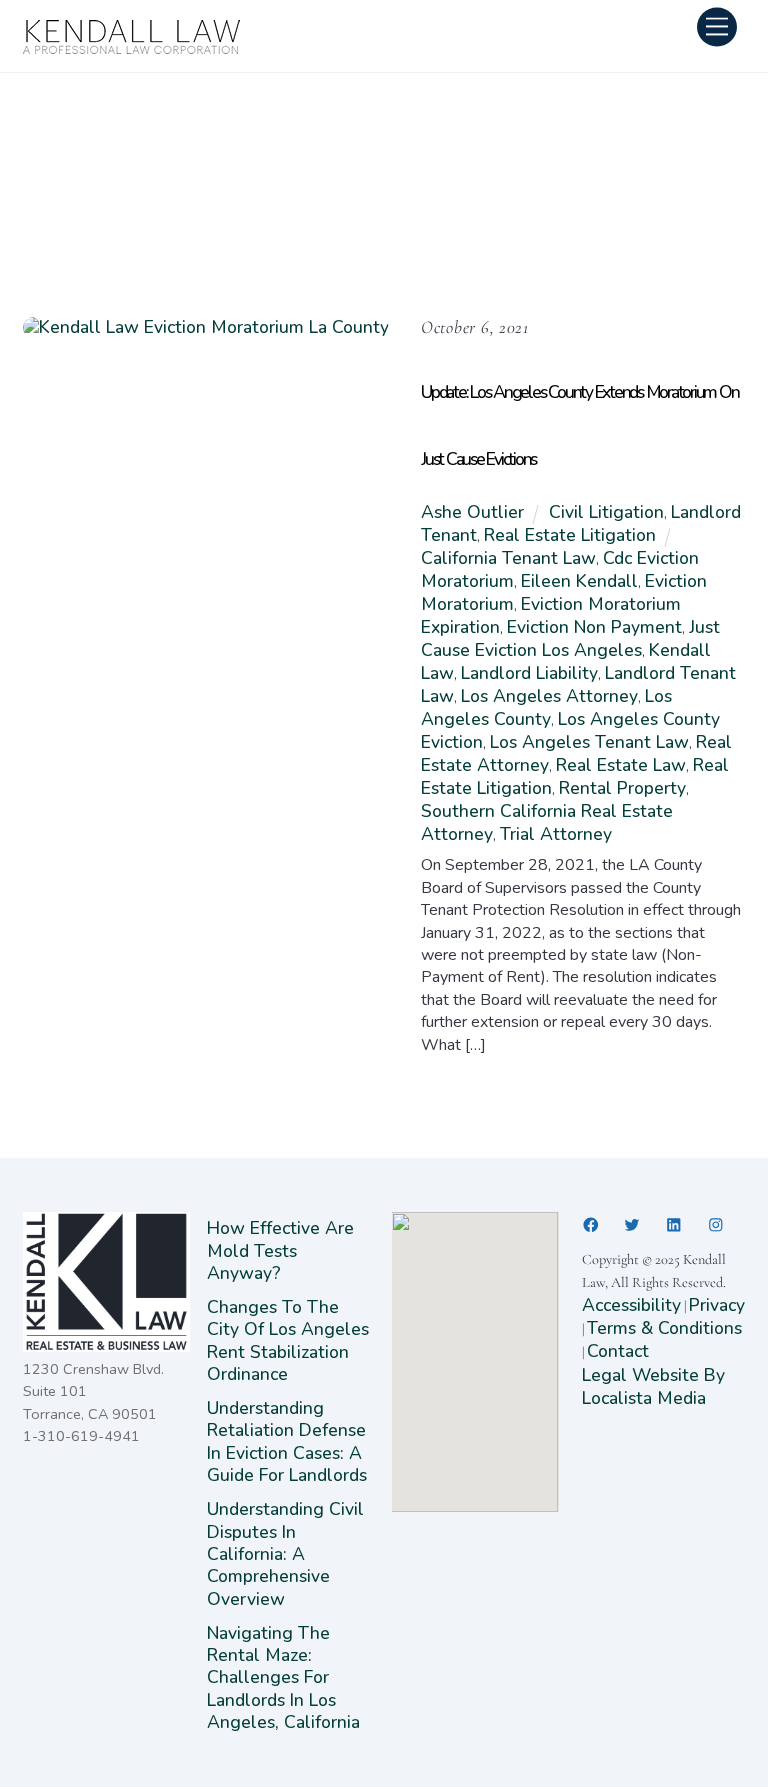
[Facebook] (591, 1225)
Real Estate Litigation (570, 535)
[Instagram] (716, 1225)
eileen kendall (579, 581)
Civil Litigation (606, 512)
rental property (622, 788)
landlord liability (529, 673)
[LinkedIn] (674, 1225)
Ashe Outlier (472, 512)
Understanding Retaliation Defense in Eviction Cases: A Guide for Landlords (289, 1441)
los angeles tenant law (589, 742)
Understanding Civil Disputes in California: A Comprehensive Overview (285, 1554)
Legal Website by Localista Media (653, 1386)
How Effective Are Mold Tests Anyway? (280, 1250)
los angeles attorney (549, 696)
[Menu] (717, 26)
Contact (618, 1351)
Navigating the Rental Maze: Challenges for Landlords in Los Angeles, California (283, 1678)
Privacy (717, 1305)
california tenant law (508, 558)
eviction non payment (594, 627)
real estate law (621, 765)
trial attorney (556, 834)
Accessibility (631, 1305)
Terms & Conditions (664, 1328)
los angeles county (546, 707)
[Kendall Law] (133, 49)
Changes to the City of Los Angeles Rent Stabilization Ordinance (288, 1340)
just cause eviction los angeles (570, 638)
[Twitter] (632, 1225)
